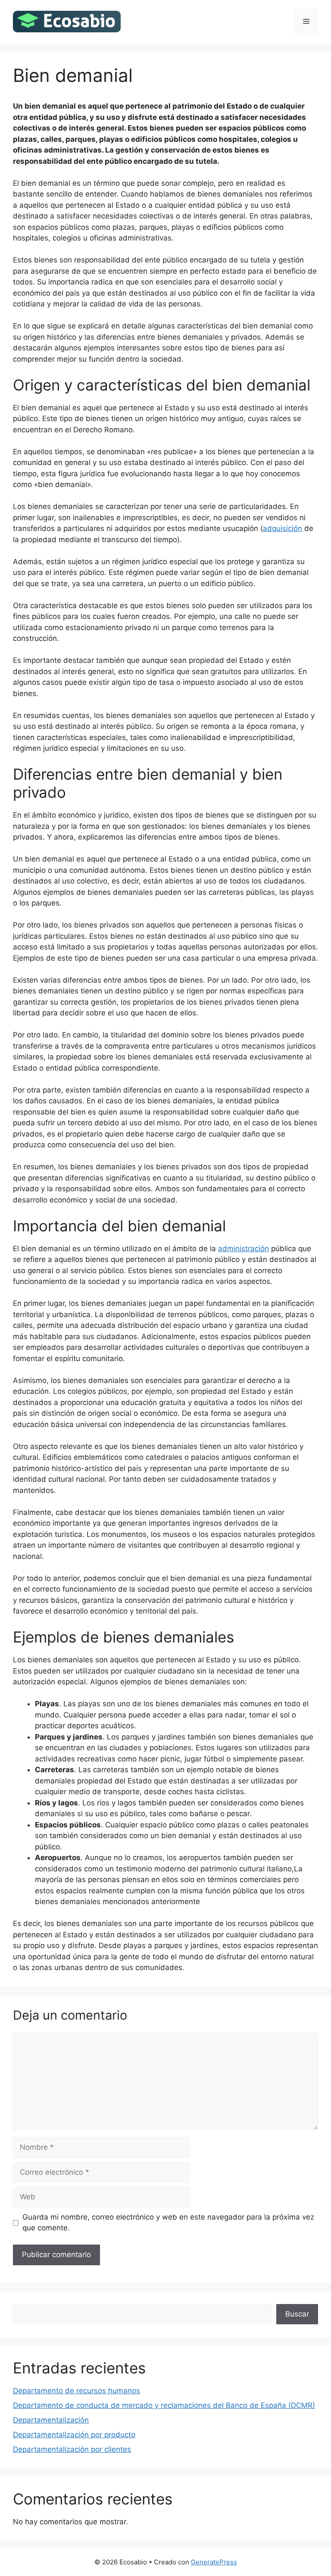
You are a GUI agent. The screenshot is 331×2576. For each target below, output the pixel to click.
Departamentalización (51, 2420)
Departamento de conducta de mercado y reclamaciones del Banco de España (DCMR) (164, 2405)
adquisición (283, 528)
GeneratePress (214, 2562)
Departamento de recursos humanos (77, 2391)
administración (244, 1249)
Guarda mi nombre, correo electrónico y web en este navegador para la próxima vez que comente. (168, 2223)
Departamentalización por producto (74, 2435)
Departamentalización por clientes (72, 2449)
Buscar (297, 2314)
